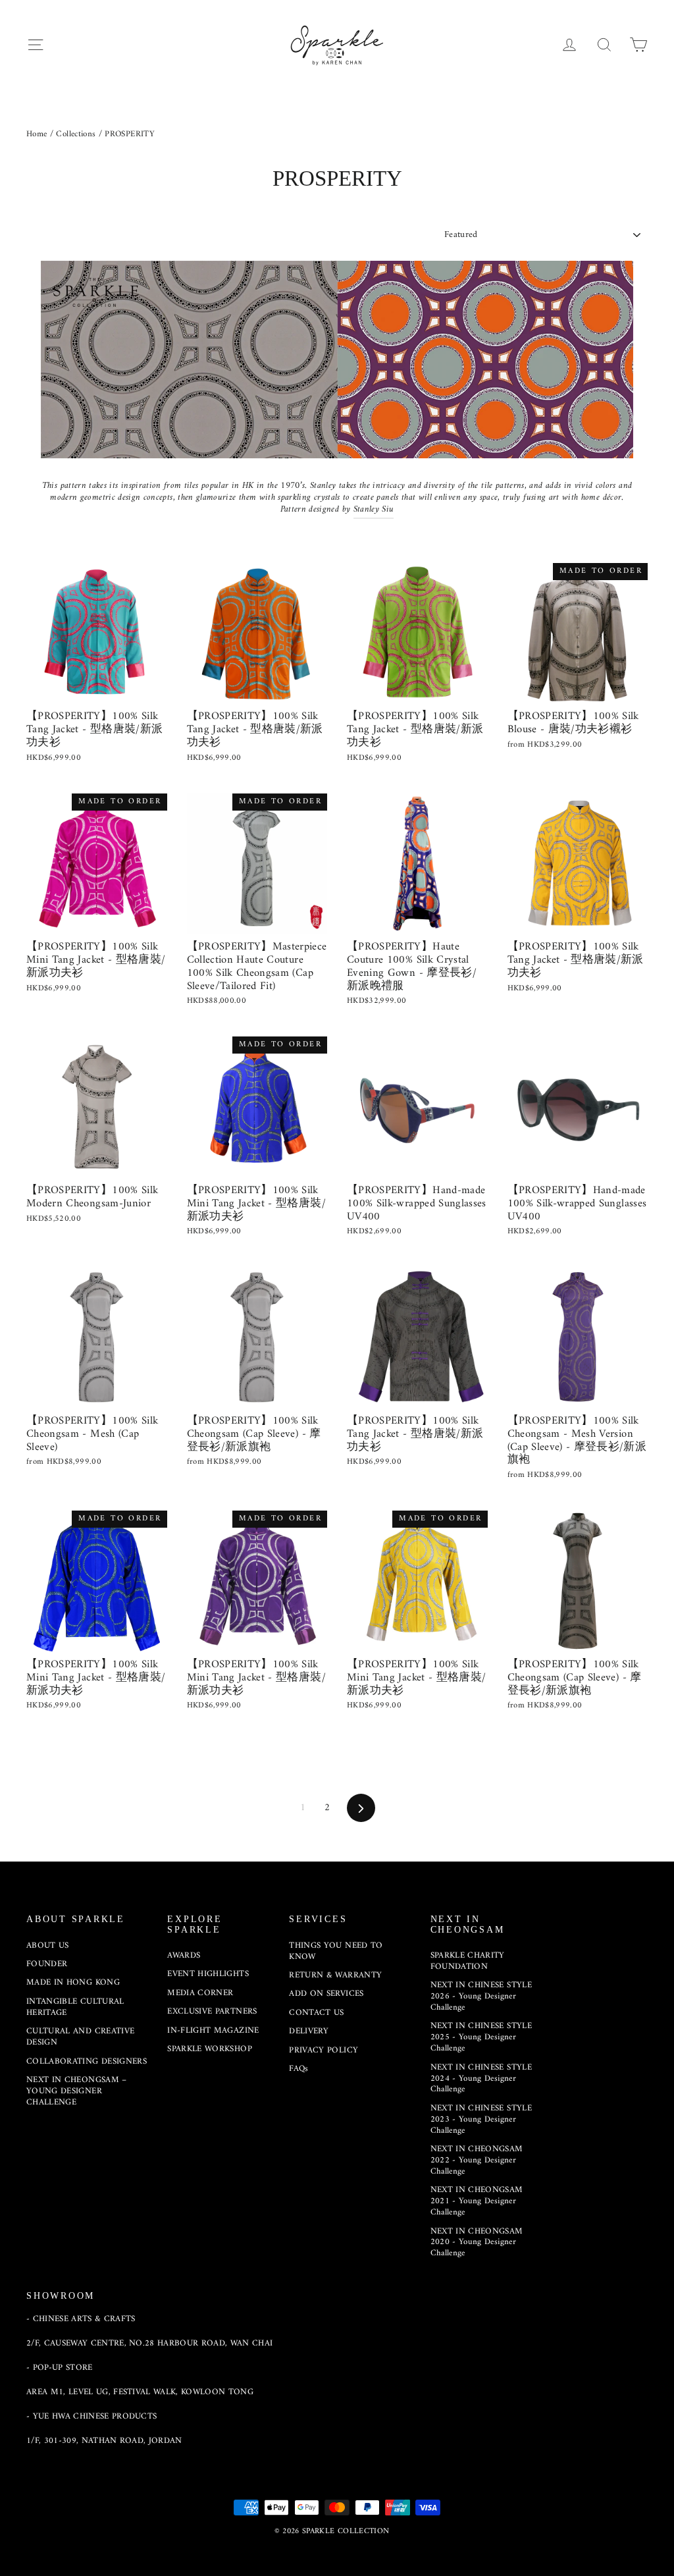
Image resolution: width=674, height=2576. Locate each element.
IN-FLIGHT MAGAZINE (213, 2030)
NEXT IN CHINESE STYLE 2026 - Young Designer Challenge (481, 1996)
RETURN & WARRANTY (335, 1975)
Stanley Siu (374, 509)
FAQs (298, 2069)
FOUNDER (47, 1964)
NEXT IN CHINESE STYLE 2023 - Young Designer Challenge (481, 2119)
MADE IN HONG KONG (73, 1982)
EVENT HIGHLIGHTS (208, 1974)
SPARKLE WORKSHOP (210, 2049)
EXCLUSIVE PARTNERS (212, 2011)
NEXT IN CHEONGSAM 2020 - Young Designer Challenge (477, 2242)
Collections (76, 134)
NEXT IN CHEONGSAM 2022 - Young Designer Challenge (477, 2160)
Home (37, 134)
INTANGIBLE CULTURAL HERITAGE (75, 2007)
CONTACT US (317, 2013)
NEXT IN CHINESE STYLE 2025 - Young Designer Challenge (481, 2037)
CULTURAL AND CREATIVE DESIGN (80, 2037)
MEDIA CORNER (200, 1993)
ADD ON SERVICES (326, 1994)
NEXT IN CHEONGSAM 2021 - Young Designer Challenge (477, 2201)
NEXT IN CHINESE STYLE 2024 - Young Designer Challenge (481, 2079)
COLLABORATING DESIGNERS (87, 2061)
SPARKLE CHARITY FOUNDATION (468, 1961)
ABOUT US (48, 1945)
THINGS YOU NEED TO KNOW (336, 1951)
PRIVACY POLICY (324, 2050)
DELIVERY (309, 2031)
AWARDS (184, 1955)
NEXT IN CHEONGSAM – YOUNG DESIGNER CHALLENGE (77, 2091)
